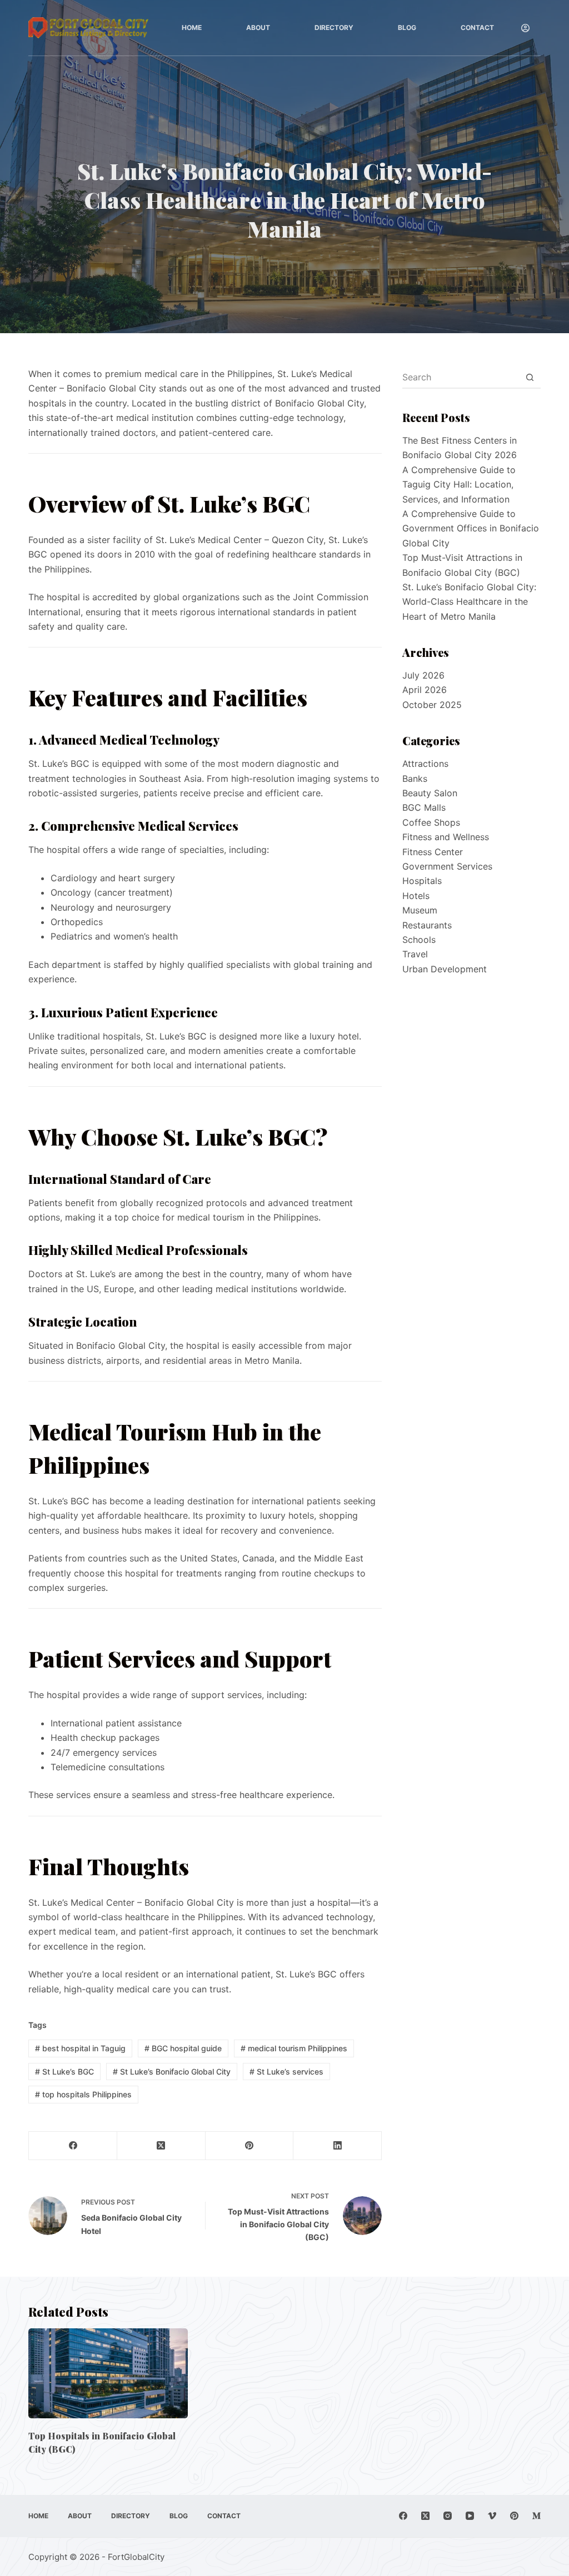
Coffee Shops (431, 822)
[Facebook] (73, 2146)
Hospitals (422, 881)
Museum (420, 910)
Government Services (447, 866)
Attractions (425, 764)
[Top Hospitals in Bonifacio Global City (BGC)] (108, 2373)
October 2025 (432, 705)
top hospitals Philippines (83, 2094)
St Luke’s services (286, 2072)
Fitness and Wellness (446, 837)
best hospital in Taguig (80, 2048)
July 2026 (423, 675)
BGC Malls (424, 807)
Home (192, 27)
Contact (477, 27)
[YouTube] (470, 2516)
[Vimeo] (492, 2516)
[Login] (525, 28)
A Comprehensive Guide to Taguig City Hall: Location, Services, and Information (459, 484)
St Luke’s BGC (64, 2072)
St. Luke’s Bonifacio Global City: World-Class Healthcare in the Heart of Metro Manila (469, 602)
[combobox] (461, 377)
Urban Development (445, 969)
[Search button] (530, 377)
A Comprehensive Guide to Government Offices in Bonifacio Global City (471, 528)
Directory (334, 27)
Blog (407, 27)
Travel (415, 954)
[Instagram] (448, 2516)
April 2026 (425, 690)
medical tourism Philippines (294, 2048)
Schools (419, 940)
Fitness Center (433, 852)
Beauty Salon (430, 793)
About (258, 27)
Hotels (416, 896)
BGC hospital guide (183, 2048)
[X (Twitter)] (161, 2146)
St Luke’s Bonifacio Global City (172, 2072)
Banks (415, 779)
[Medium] (536, 2516)
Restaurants (427, 925)
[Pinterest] (250, 2146)
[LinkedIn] (338, 2146)
